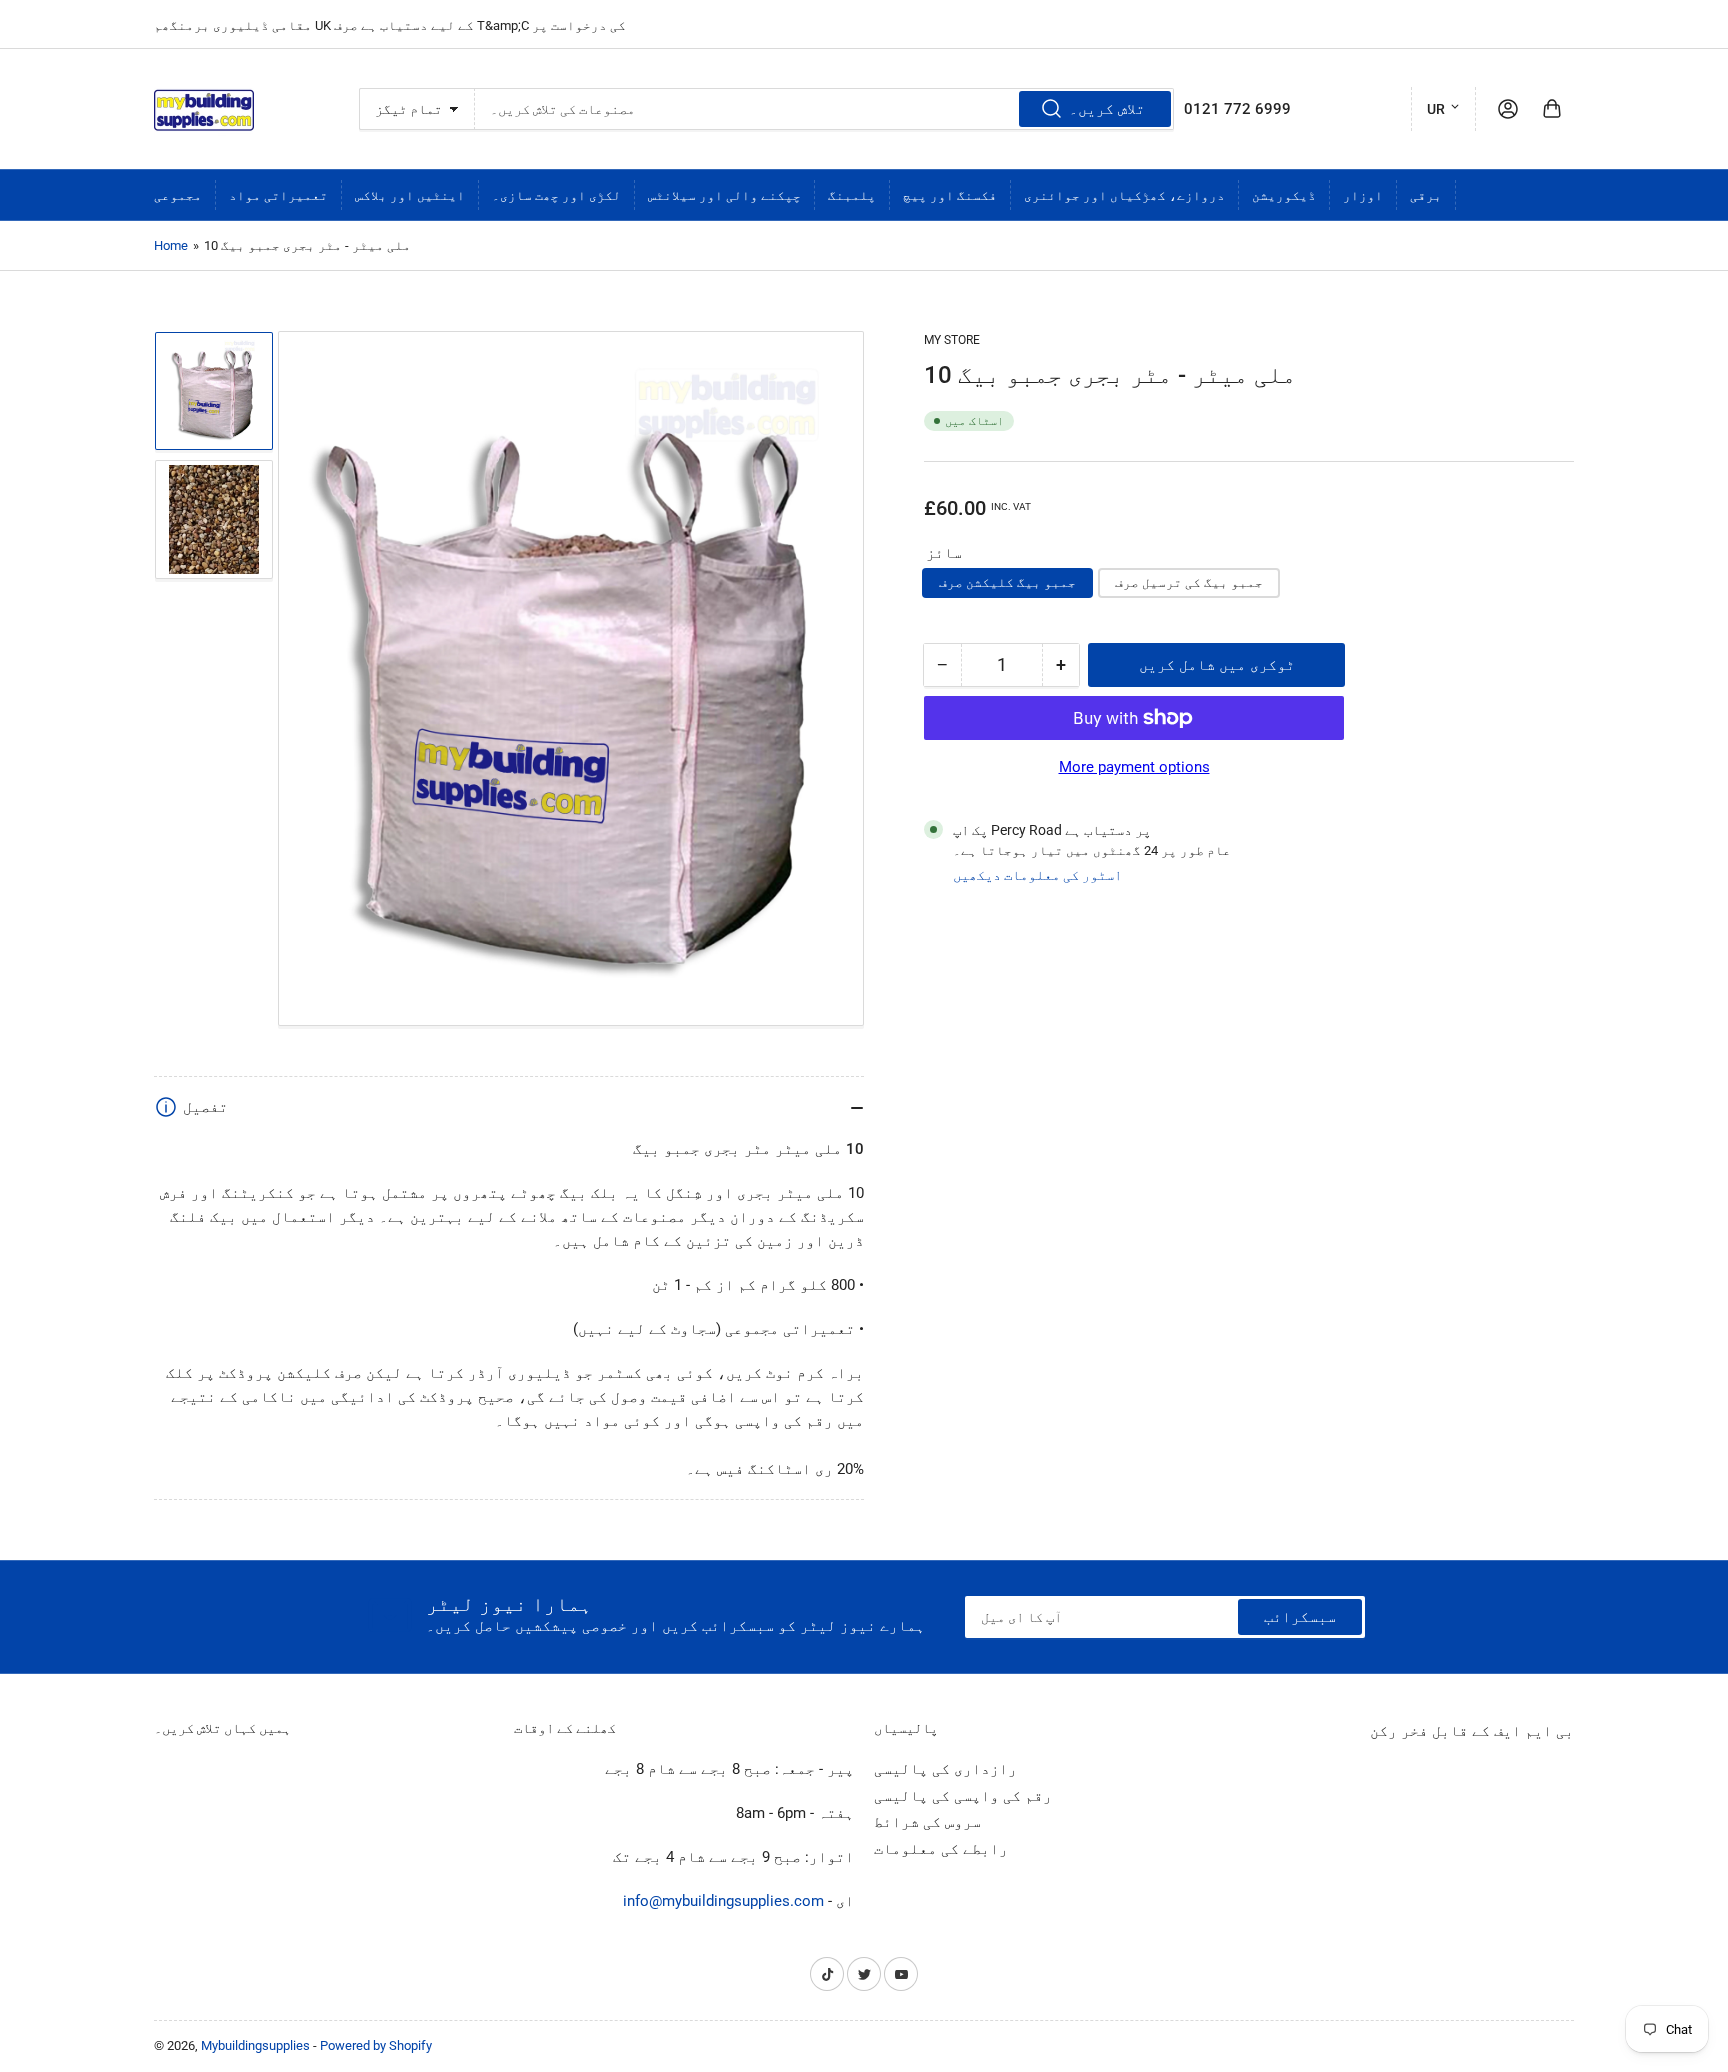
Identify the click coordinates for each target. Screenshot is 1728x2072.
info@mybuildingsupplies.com (723, 1901)
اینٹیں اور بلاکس (410, 195)
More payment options (1134, 767)
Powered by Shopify (376, 2045)
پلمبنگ (852, 195)
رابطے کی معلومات (941, 1849)
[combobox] (824, 109)
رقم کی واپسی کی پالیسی (963, 1796)
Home (171, 245)
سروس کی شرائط (927, 1822)
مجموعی (178, 195)
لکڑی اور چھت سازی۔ (556, 195)
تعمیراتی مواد (278, 195)
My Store (952, 340)
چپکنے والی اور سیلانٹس (724, 195)
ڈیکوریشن (1284, 195)
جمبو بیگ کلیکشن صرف (1007, 582)
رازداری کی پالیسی (945, 1769)
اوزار (1363, 195)
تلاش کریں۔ (1107, 109)
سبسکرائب (1300, 1617)
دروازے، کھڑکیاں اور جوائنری (1124, 195)
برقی (1426, 195)
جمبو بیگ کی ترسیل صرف (1189, 582)
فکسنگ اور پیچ (950, 195)
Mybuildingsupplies (255, 2045)
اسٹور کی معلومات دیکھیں (1037, 875)
